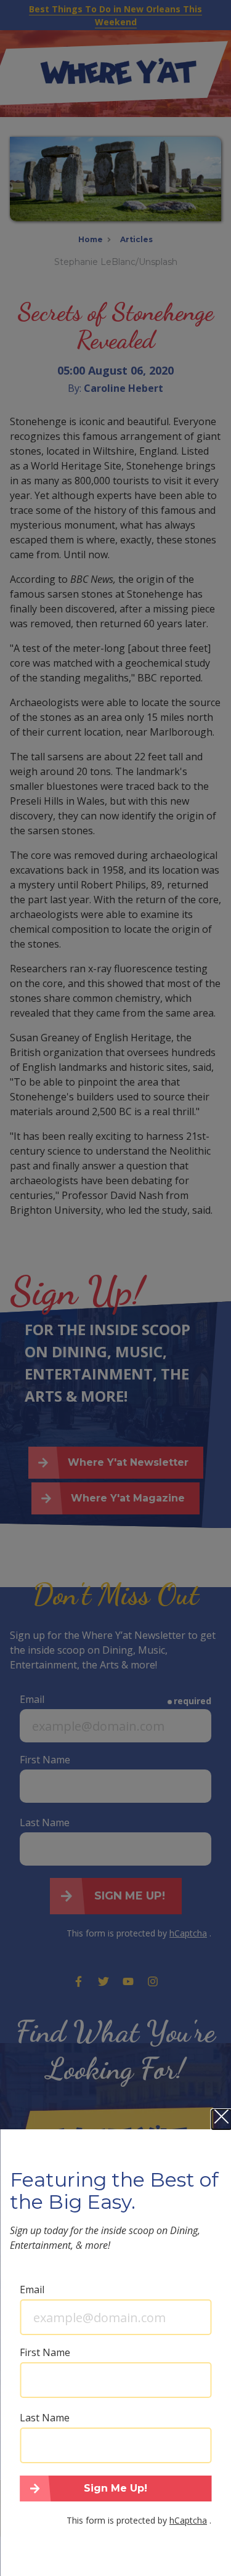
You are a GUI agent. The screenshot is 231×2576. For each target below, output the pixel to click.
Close (221, 2119)
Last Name (45, 2418)
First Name (45, 2352)
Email (32, 2290)
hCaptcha (188, 2520)
